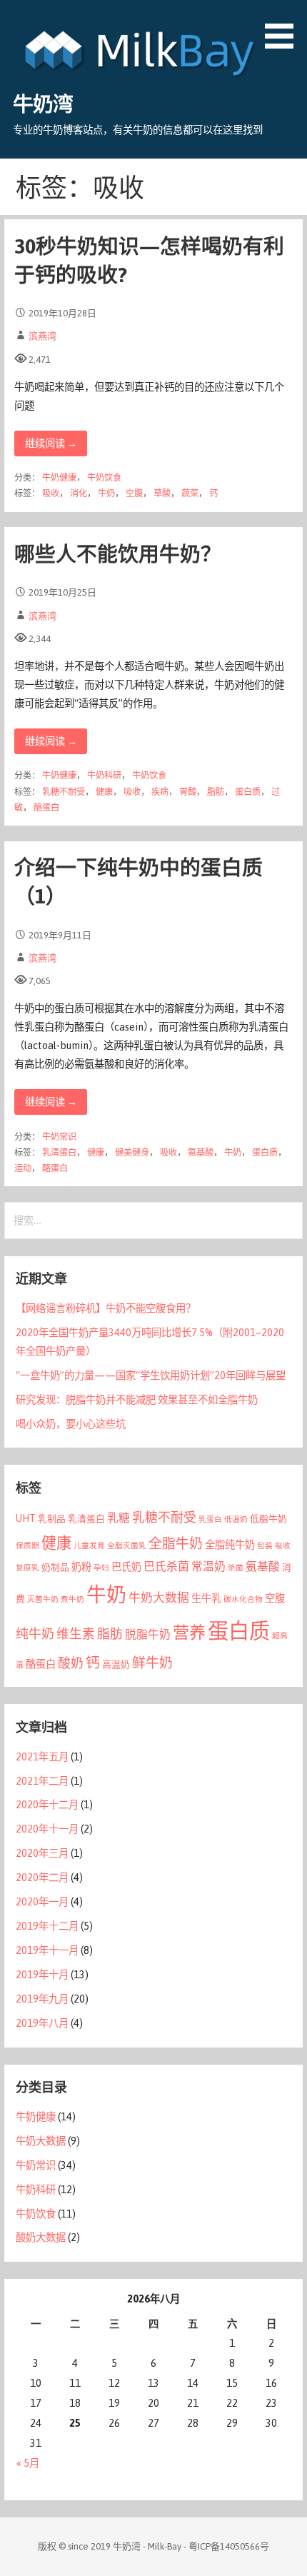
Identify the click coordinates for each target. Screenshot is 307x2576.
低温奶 (236, 1519)
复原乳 (27, 1568)
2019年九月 (42, 1999)
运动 (23, 1168)
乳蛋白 (210, 1519)
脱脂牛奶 (148, 1634)
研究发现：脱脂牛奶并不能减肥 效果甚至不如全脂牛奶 (137, 1400)
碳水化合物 (243, 1599)
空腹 (134, 493)
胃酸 (188, 792)
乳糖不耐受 (64, 792)
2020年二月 (42, 1878)
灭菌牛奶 (43, 1599)
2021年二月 (42, 1781)
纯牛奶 (35, 1634)
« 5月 (28, 2463)
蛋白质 (248, 792)
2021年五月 (42, 1757)
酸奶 (71, 1663)
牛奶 (106, 493)
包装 (265, 1545)
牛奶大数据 (159, 1598)
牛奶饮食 (104, 478)
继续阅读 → (51, 443)
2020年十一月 (47, 1829)
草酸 (162, 493)
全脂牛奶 (176, 1543)
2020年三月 (42, 1853)
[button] (284, 27)
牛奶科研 (104, 776)
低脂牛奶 (268, 1519)
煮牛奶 (72, 1599)
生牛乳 (206, 1598)
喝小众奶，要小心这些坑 (71, 1424)
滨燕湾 (42, 336)
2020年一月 (42, 1902)
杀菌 (236, 1568)
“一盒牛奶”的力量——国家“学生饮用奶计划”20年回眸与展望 (151, 1375)
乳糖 (119, 1518)
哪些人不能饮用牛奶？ (118, 554)
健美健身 (132, 1153)
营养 (189, 1633)
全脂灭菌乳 (127, 1545)
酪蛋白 (46, 808)
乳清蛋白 (59, 1153)
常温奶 (208, 1566)
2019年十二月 (47, 1926)
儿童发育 (89, 1545)
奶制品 (55, 1567)
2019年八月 (42, 2023)
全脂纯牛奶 (230, 1545)
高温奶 (116, 1664)
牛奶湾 (43, 104)
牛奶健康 (59, 478)
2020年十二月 (47, 1805)
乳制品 (52, 1519)
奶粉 (81, 1567)
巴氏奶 (126, 1567)
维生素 (76, 1634)
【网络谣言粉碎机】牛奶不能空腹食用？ (106, 1308)
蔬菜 (190, 493)
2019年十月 (42, 1975)
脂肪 (216, 792)
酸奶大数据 (41, 2237)
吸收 (51, 493)
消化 (79, 493)
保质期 (27, 1545)
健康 (104, 792)
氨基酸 (201, 1153)
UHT (26, 1518)
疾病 (160, 792)
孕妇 (101, 1568)
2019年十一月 (47, 1950)
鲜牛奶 (152, 1663)
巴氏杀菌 (166, 1566)
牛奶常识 (59, 1137)
